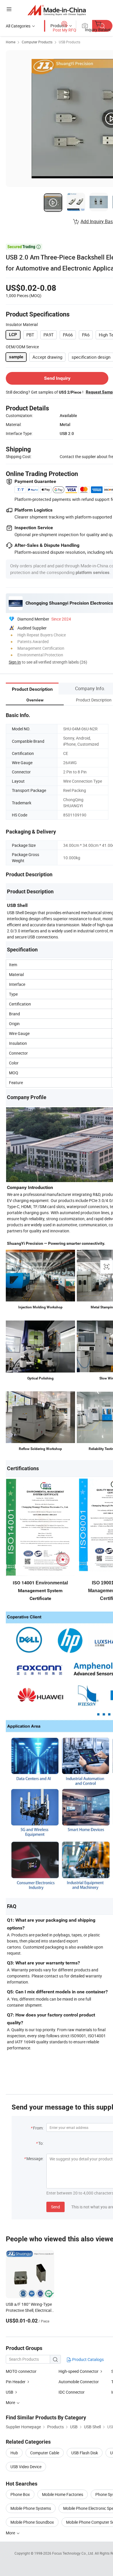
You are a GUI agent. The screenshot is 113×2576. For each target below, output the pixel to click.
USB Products (70, 42)
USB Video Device (26, 2467)
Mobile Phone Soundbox (32, 2522)
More (11, 2533)
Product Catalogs (88, 2359)
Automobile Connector (79, 2382)
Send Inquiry (57, 378)
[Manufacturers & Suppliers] (57, 10)
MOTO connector (21, 2371)
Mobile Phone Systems (31, 2508)
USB (10, 2392)
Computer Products (37, 42)
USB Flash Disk (85, 2453)
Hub (14, 2453)
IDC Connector (72, 2392)
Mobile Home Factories (63, 2494)
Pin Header (16, 2382)
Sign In (15, 662)
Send (55, 2207)
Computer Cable (45, 2453)
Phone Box (20, 2494)
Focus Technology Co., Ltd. (73, 2553)
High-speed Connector (79, 2371)
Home (11, 42)
